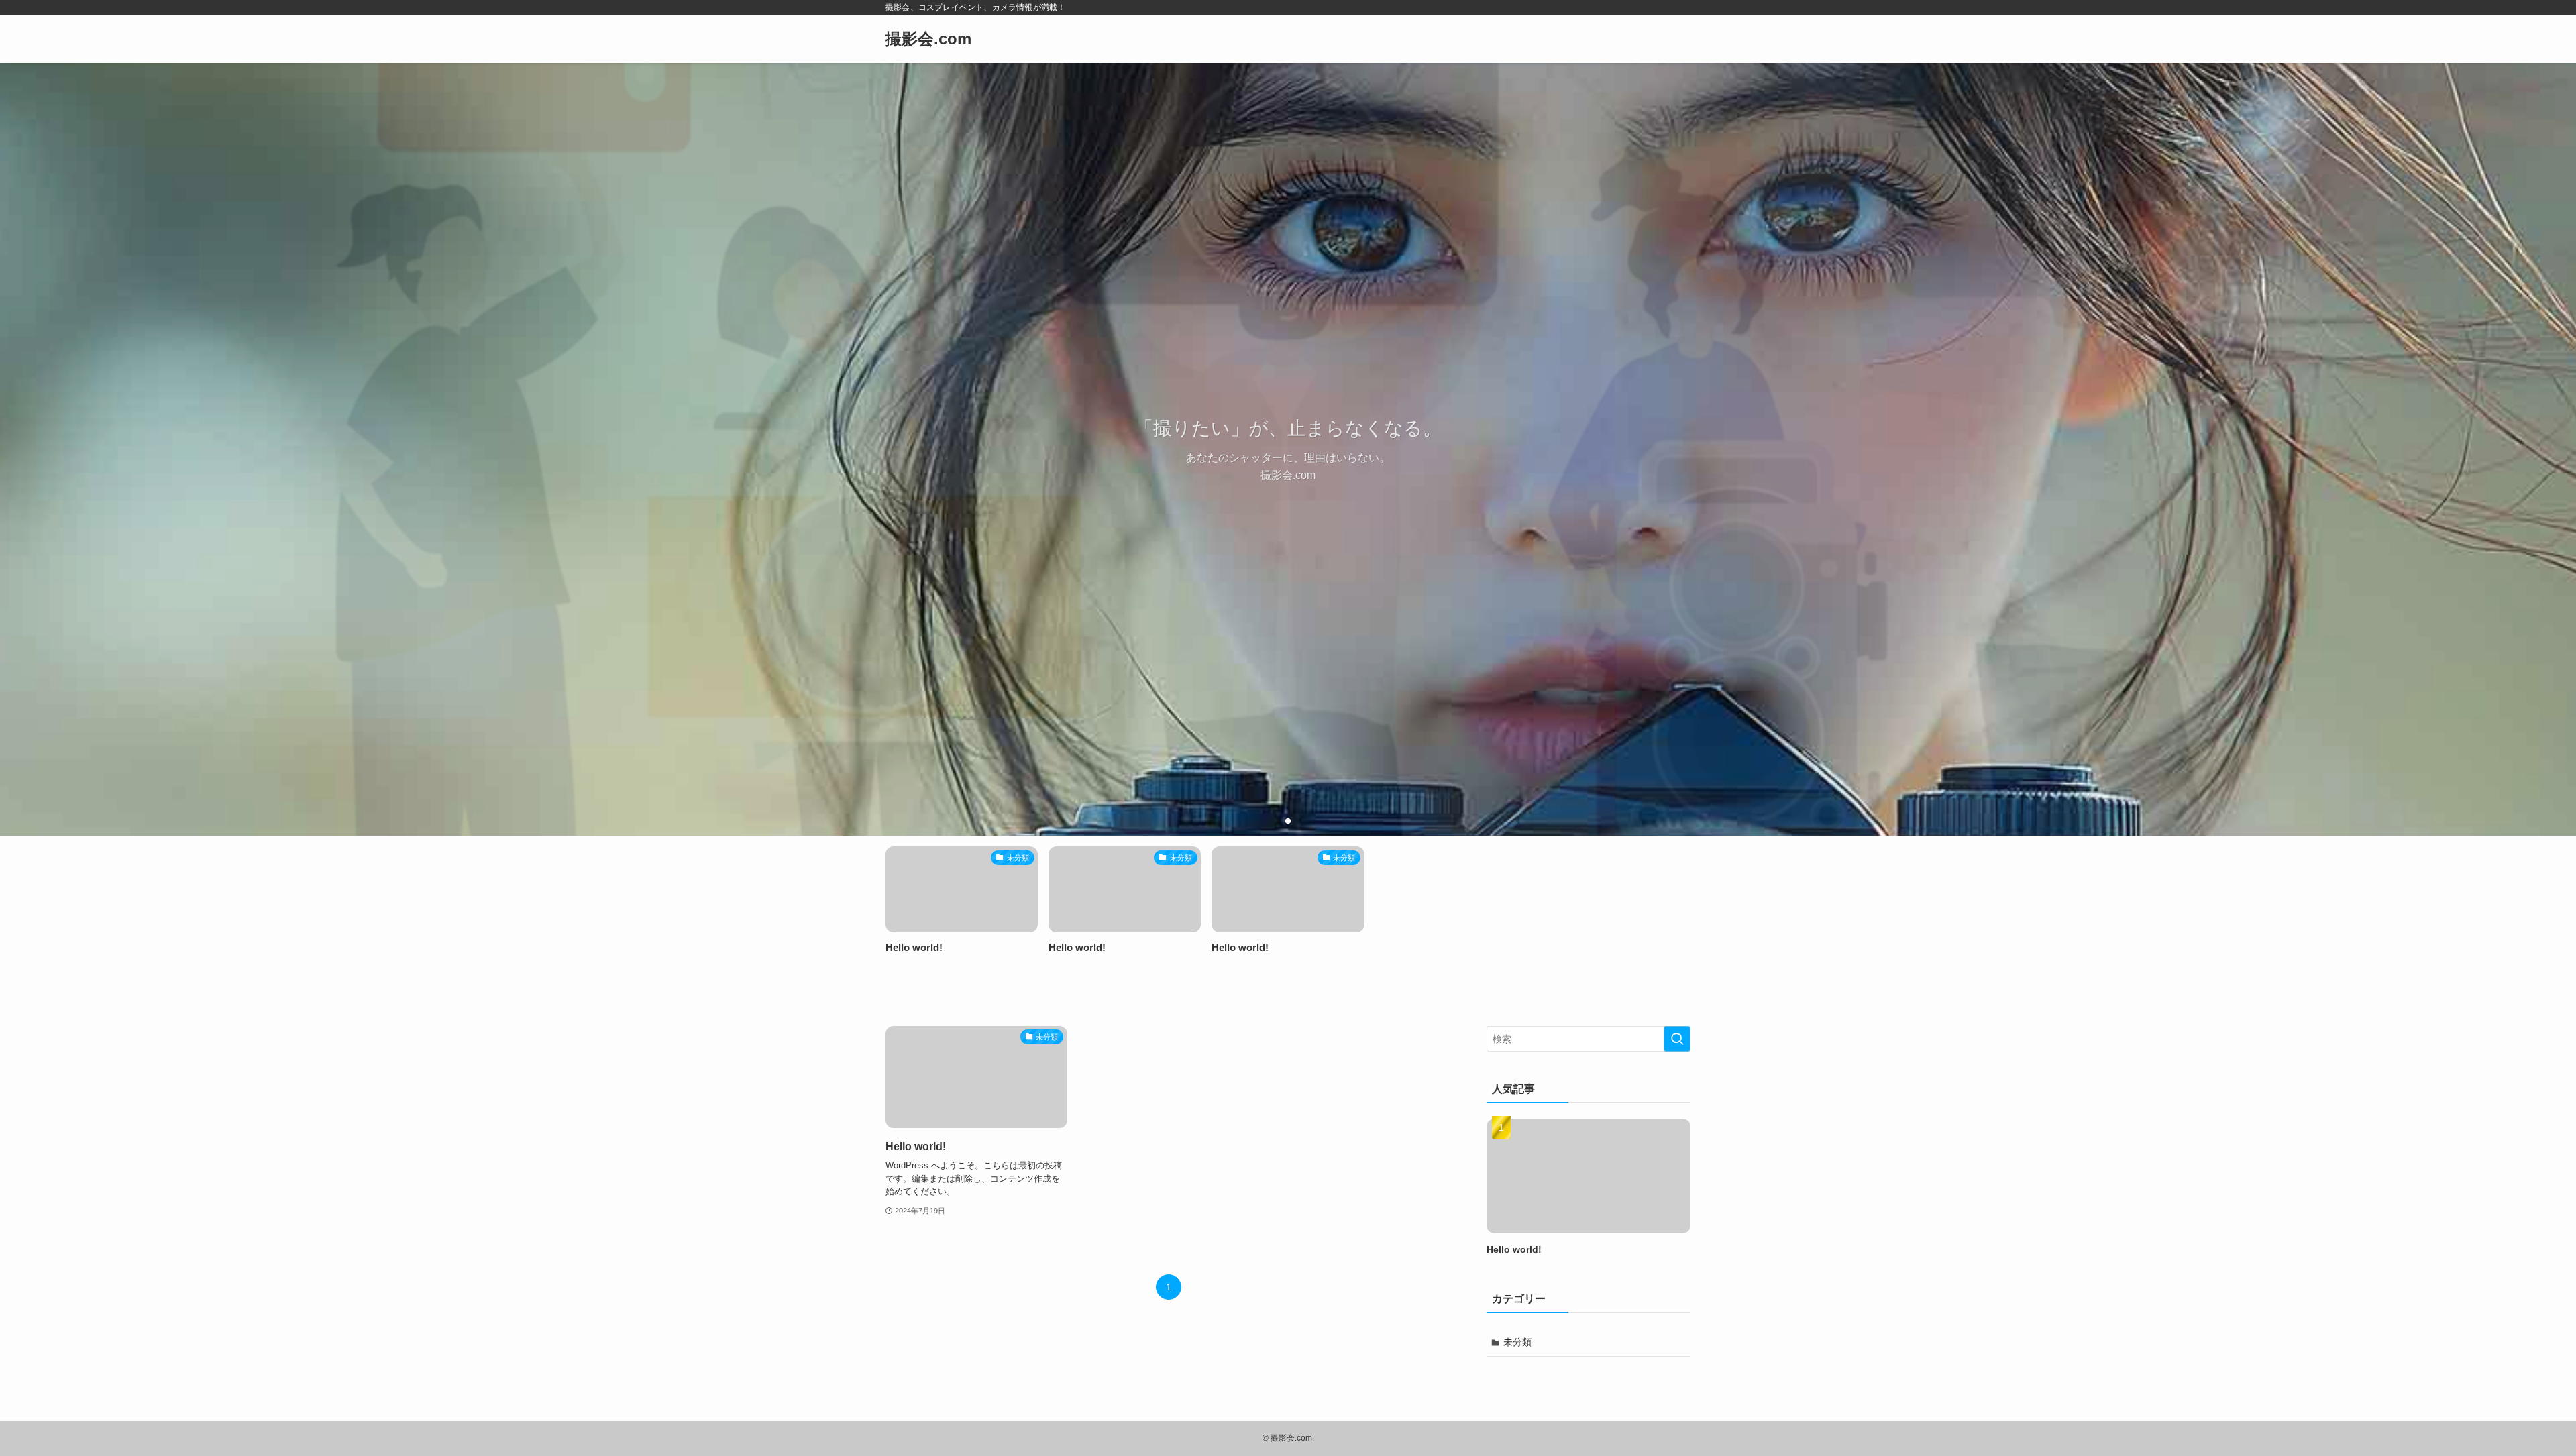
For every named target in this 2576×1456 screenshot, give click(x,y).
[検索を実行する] (1677, 1039)
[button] (1277, 821)
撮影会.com (928, 39)
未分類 (1517, 1342)
